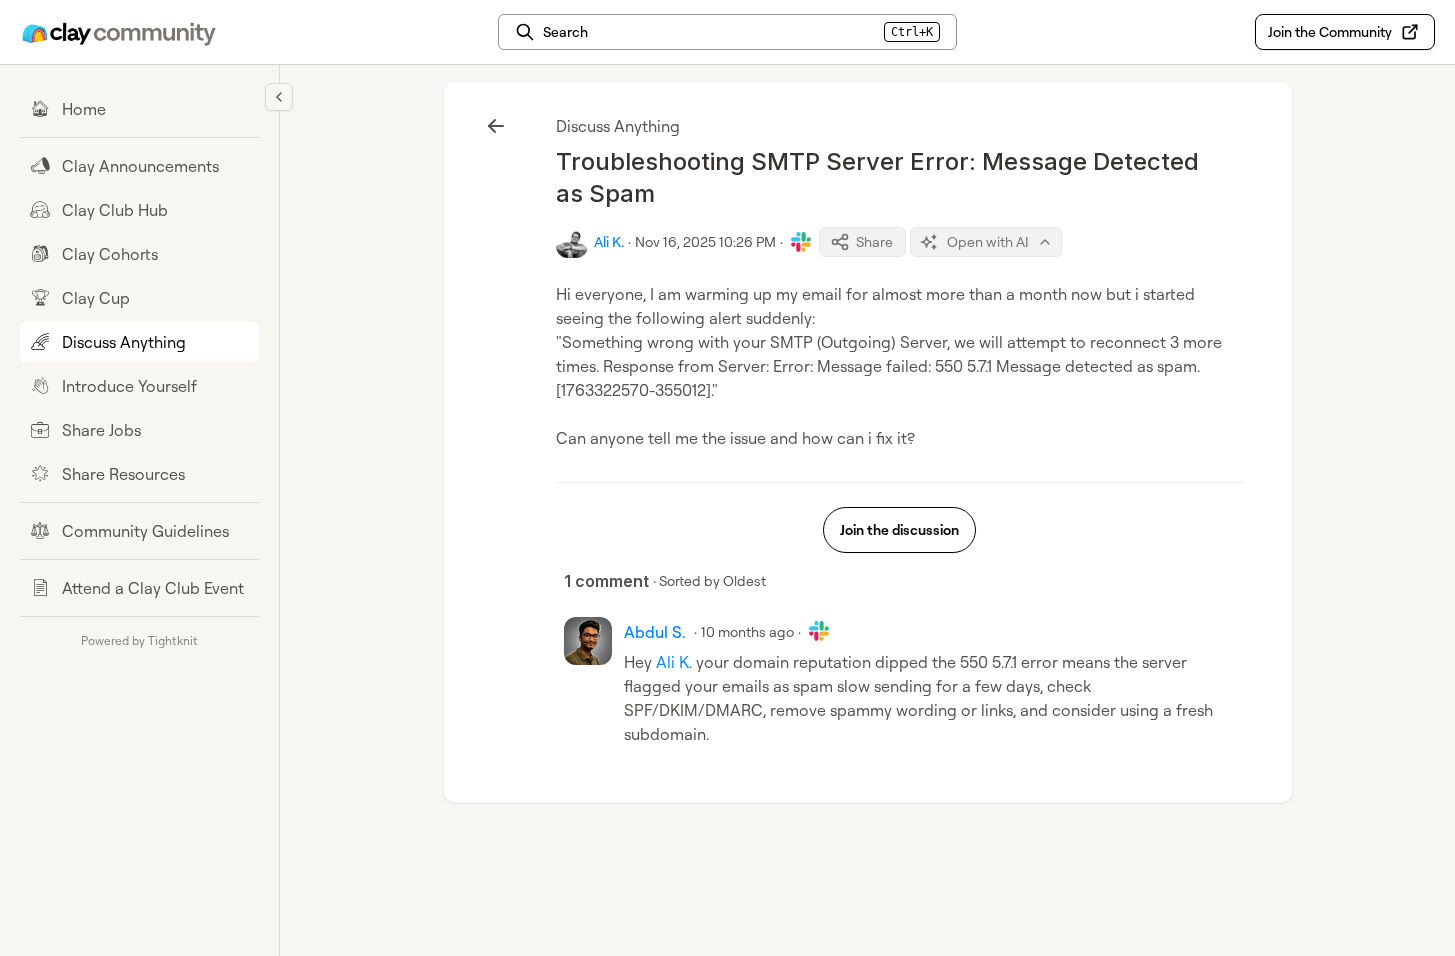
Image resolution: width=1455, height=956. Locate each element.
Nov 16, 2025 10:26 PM (705, 241)
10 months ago (747, 631)
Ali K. (674, 662)
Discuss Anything (618, 126)
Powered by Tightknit (139, 640)
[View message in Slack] (801, 242)
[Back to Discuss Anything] (496, 126)
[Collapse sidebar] (279, 97)
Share (874, 241)
